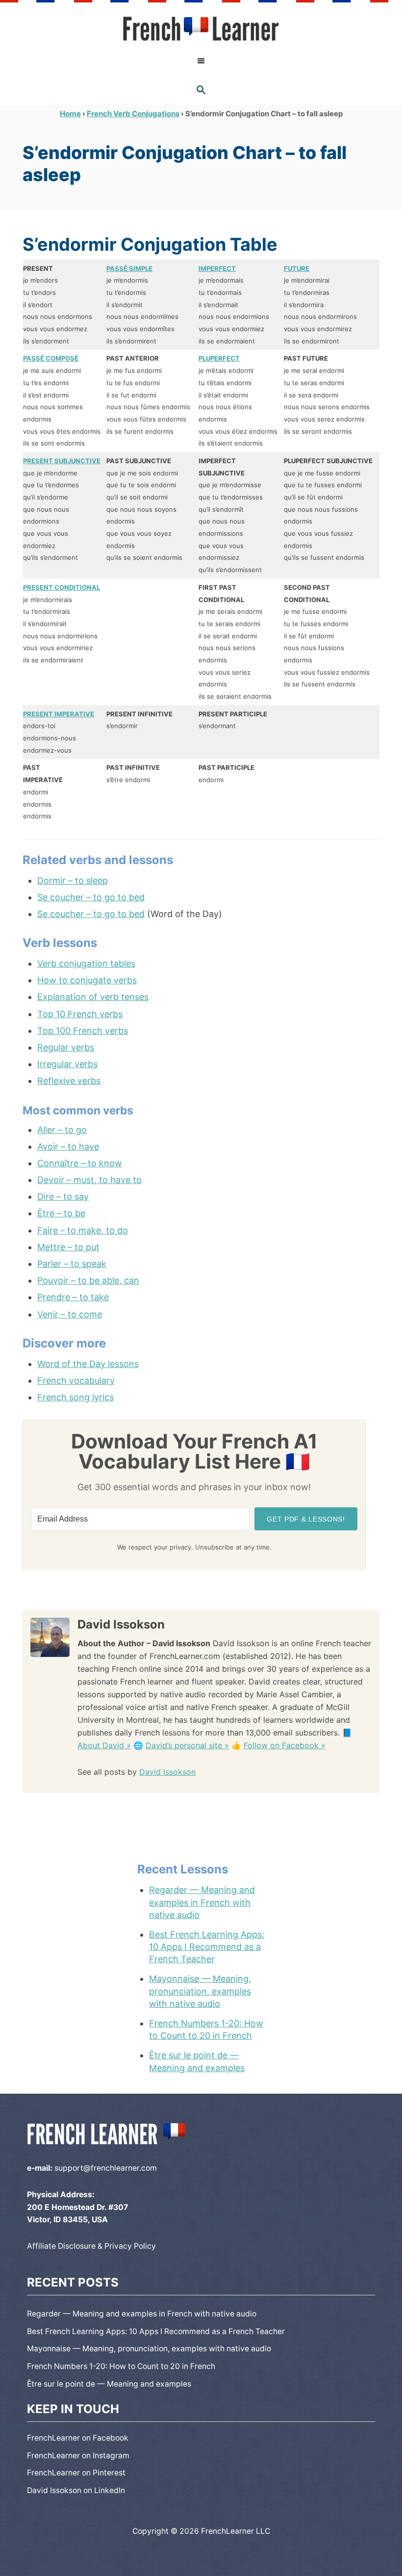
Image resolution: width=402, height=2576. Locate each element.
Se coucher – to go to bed (91, 897)
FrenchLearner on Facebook (78, 2438)
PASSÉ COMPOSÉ (51, 358)
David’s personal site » (187, 1745)
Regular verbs (66, 1047)
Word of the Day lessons (88, 1364)
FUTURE (297, 268)
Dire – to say (63, 1196)
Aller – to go (62, 1130)
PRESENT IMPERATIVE (59, 714)
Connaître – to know (80, 1163)
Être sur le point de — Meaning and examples (197, 2061)
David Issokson (167, 1772)
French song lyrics (75, 1397)
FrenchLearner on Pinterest (76, 2473)
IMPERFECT (217, 268)
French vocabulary (76, 1380)
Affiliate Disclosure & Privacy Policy (91, 2246)
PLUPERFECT (219, 358)
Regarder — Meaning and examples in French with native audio (202, 1902)
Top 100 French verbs (83, 1031)
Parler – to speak (72, 1264)
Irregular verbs (67, 1064)
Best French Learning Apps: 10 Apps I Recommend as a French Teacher (207, 1947)
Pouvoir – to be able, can (88, 1280)
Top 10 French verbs (80, 1014)
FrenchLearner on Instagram (78, 2456)
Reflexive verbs (69, 1081)
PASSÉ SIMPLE (129, 268)
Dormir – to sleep (73, 881)
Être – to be (61, 1213)
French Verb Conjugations (133, 114)
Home (70, 114)
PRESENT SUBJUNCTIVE (62, 461)
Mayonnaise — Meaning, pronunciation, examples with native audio (200, 1991)
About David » (104, 1745)
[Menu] (201, 61)
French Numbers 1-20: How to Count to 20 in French (206, 2029)
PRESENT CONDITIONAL (62, 587)
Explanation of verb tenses (93, 997)
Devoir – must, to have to (89, 1180)
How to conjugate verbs (87, 980)
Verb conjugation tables (86, 963)
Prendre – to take (73, 1297)
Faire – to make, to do (83, 1230)
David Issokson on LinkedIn (76, 2490)
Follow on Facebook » (285, 1745)
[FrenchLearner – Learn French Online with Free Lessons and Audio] (201, 29)
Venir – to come (70, 1314)
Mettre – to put (68, 1247)
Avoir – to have (68, 1146)
